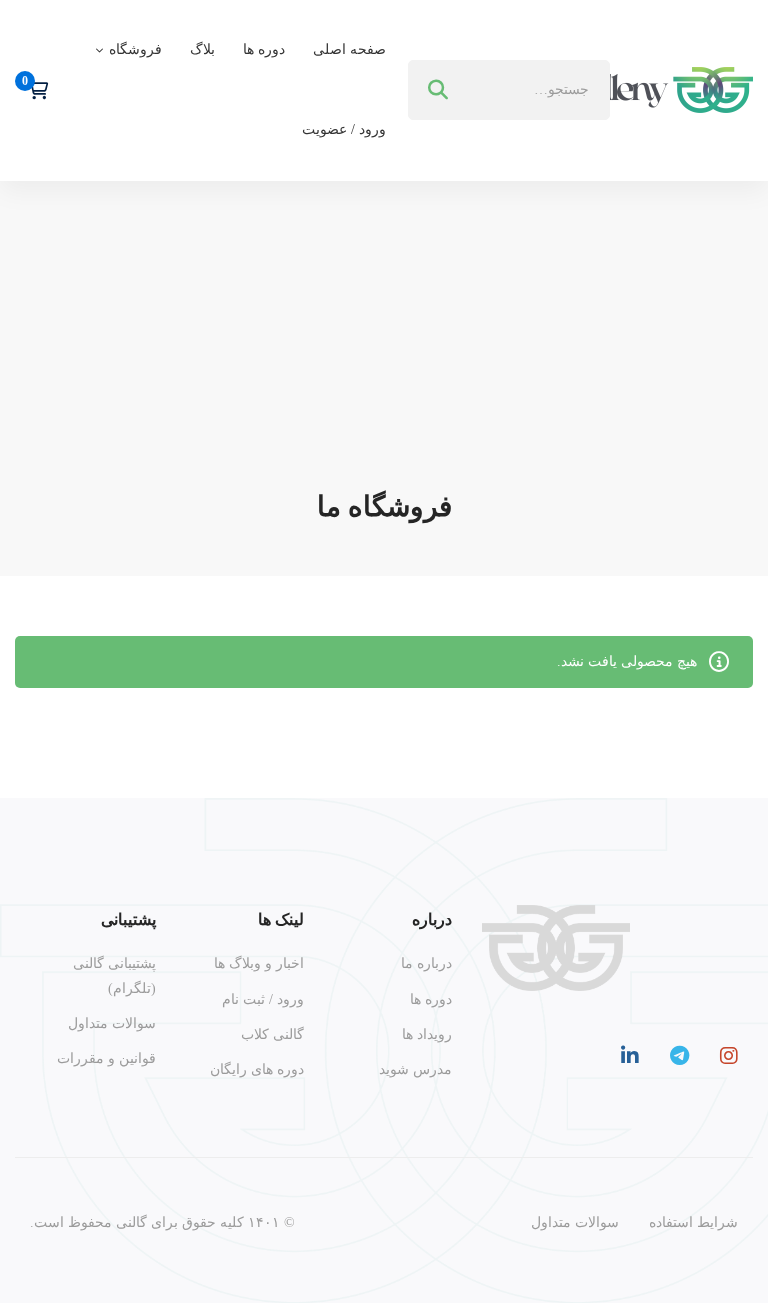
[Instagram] (729, 1056)
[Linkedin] (630, 1056)
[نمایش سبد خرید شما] (31, 90)
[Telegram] (679, 1056)
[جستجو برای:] (509, 89)
